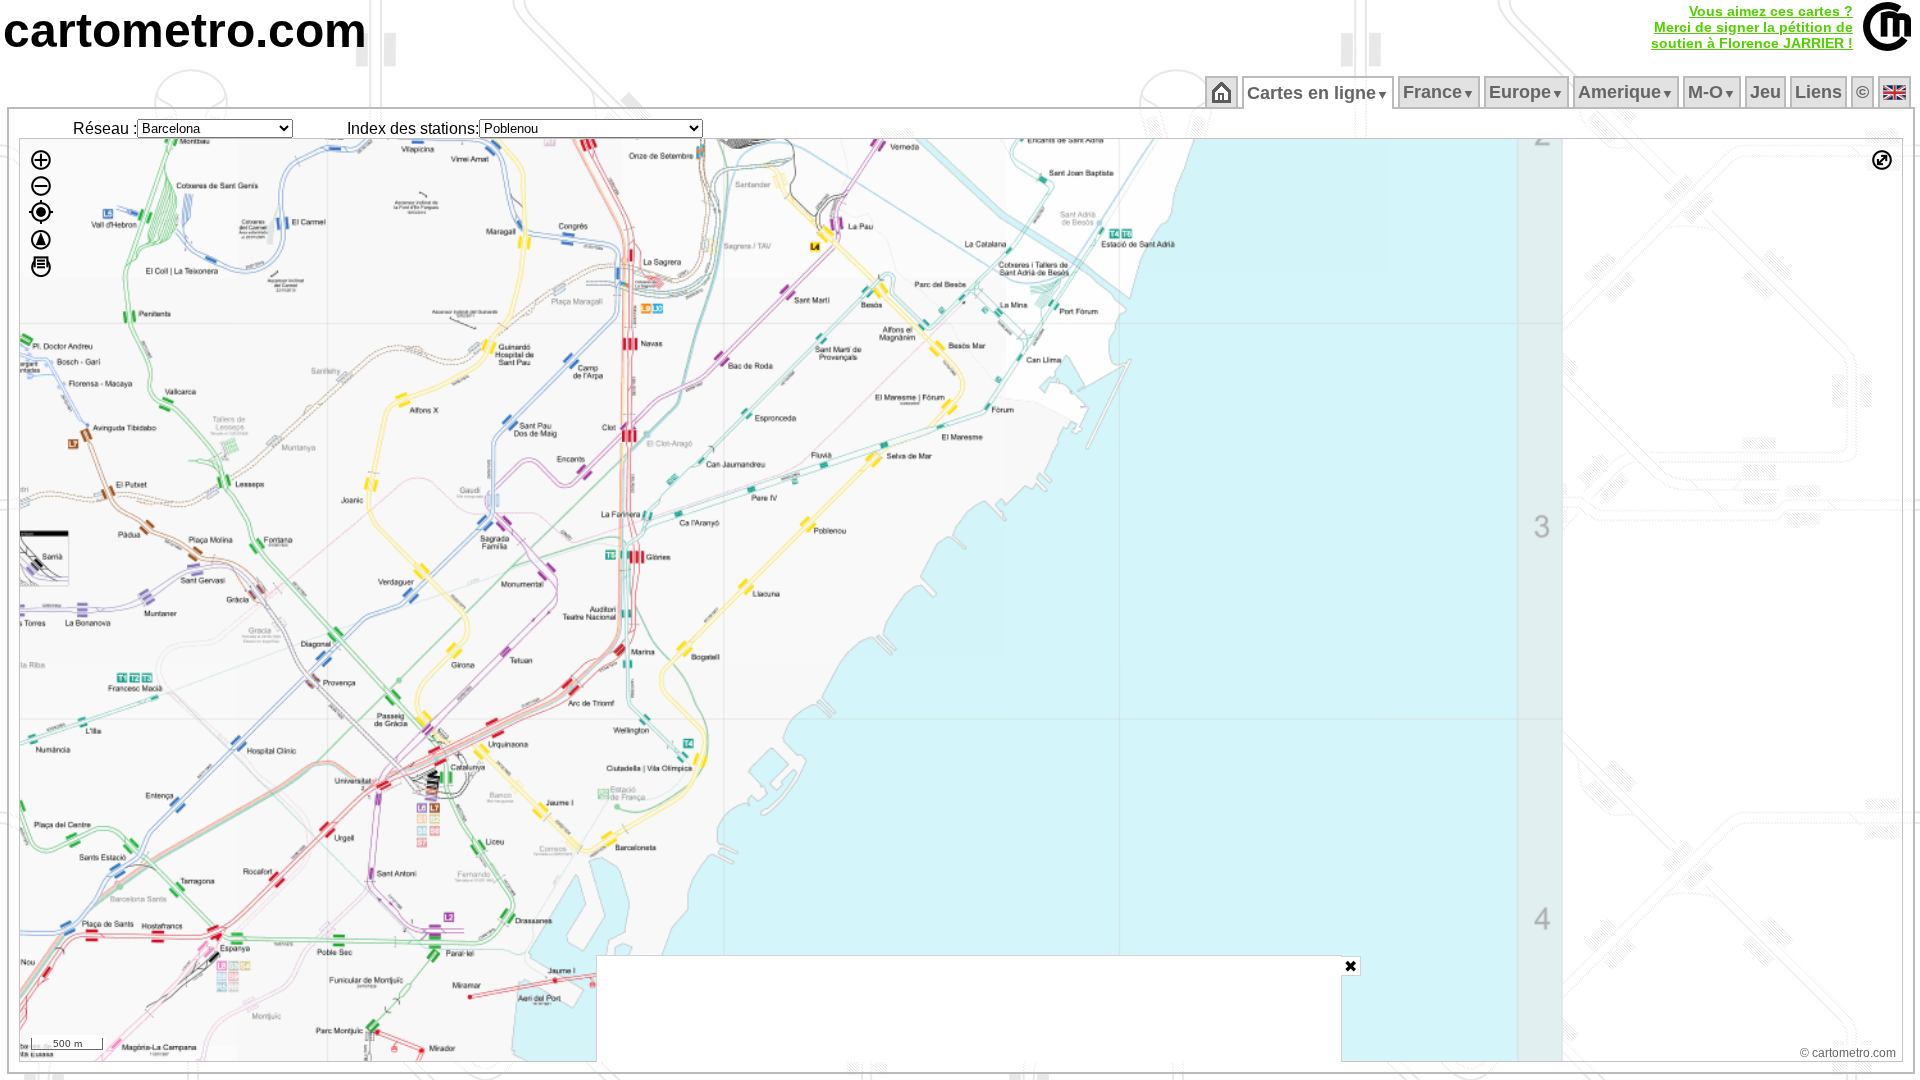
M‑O (1712, 92)
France (1439, 92)
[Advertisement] (969, 1009)
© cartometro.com (1848, 1053)
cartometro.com (185, 30)
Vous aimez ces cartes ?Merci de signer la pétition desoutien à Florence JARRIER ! (1752, 27)
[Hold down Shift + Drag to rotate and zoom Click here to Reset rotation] (41, 240)
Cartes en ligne (1318, 93)
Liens (1818, 92)
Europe (1526, 92)
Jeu (1765, 92)
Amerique (1626, 92)
